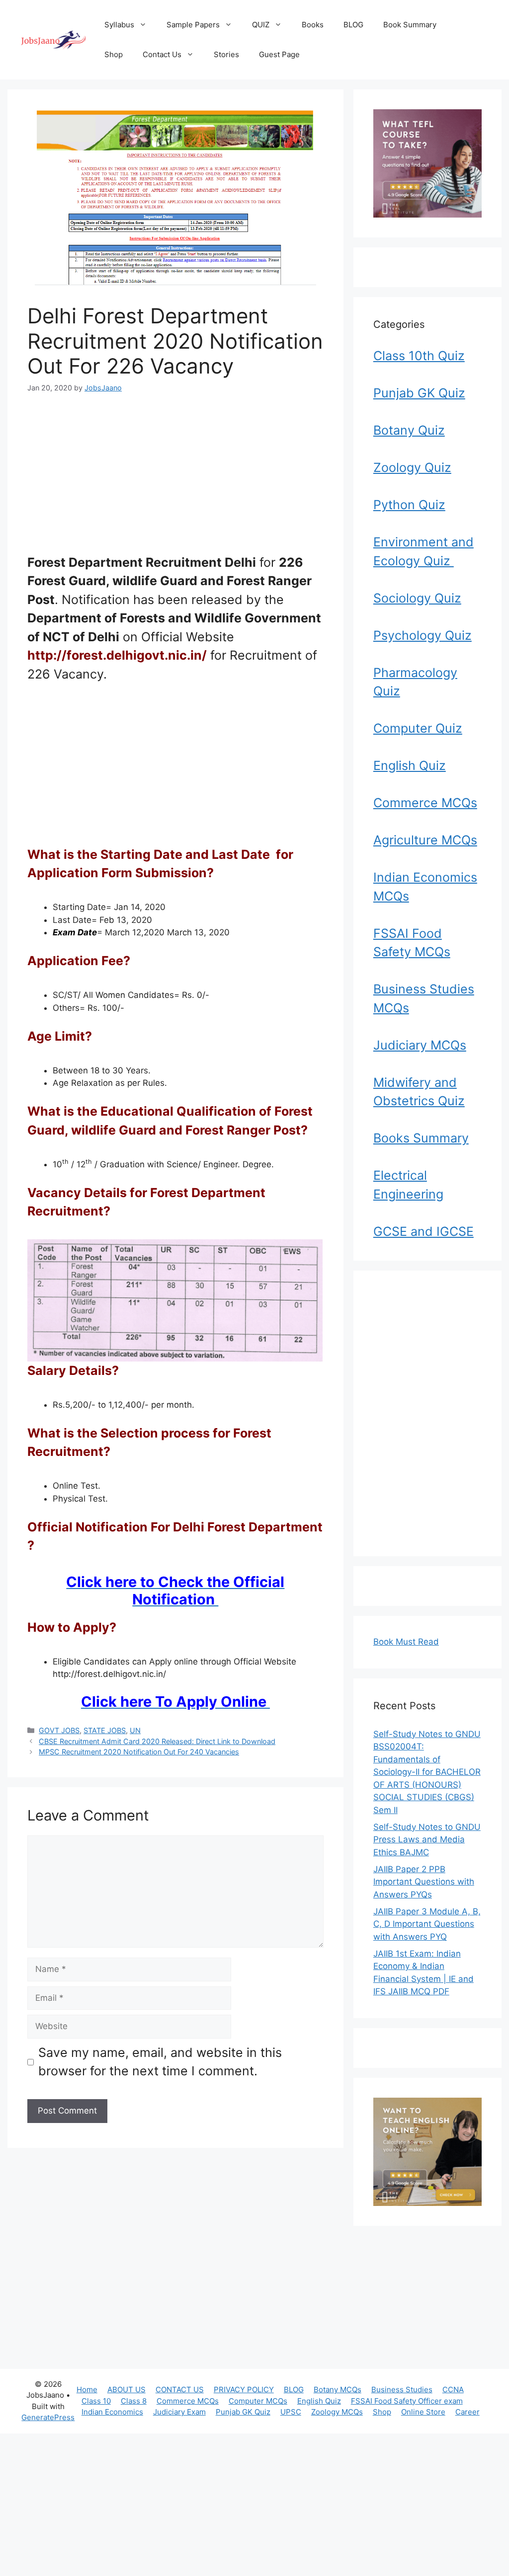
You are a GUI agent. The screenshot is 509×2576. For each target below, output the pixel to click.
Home (87, 2389)
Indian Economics (112, 2412)
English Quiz (410, 765)
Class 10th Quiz (419, 356)
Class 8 (134, 2401)
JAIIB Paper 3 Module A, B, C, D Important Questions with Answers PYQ (427, 1924)
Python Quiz (409, 505)
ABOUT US (127, 2389)
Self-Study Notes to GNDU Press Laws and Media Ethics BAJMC (427, 1840)
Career (467, 2412)
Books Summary (421, 1138)
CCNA (453, 2389)
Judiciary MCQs (420, 1045)
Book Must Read (406, 1642)
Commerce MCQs (425, 803)
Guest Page (279, 54)
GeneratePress (48, 2417)
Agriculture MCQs (425, 840)
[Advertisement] (175, 480)
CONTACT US (180, 2389)
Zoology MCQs (337, 2412)
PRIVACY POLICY (244, 2389)
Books (313, 25)
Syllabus (119, 25)
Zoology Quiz (412, 467)
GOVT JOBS (59, 1730)
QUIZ (261, 25)
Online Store (423, 2412)
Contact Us (162, 54)
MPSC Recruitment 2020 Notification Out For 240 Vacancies (139, 1752)
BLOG (353, 25)
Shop (114, 54)
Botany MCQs (338, 2389)
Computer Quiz (418, 728)
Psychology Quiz (423, 635)
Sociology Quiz (417, 598)
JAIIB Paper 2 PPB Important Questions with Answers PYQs (424, 1882)
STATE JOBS (105, 1730)
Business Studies (402, 2389)
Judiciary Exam (179, 2412)
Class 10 (96, 2401)
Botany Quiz (409, 430)
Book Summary (410, 25)
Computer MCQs (258, 2401)
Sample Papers (193, 25)
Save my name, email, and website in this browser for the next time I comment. (160, 2062)
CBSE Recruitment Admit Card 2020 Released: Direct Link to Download (157, 1741)
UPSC (291, 2412)
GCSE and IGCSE (424, 1231)
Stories (226, 54)
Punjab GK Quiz (419, 393)
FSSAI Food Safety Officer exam (407, 2401)
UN (135, 1730)
